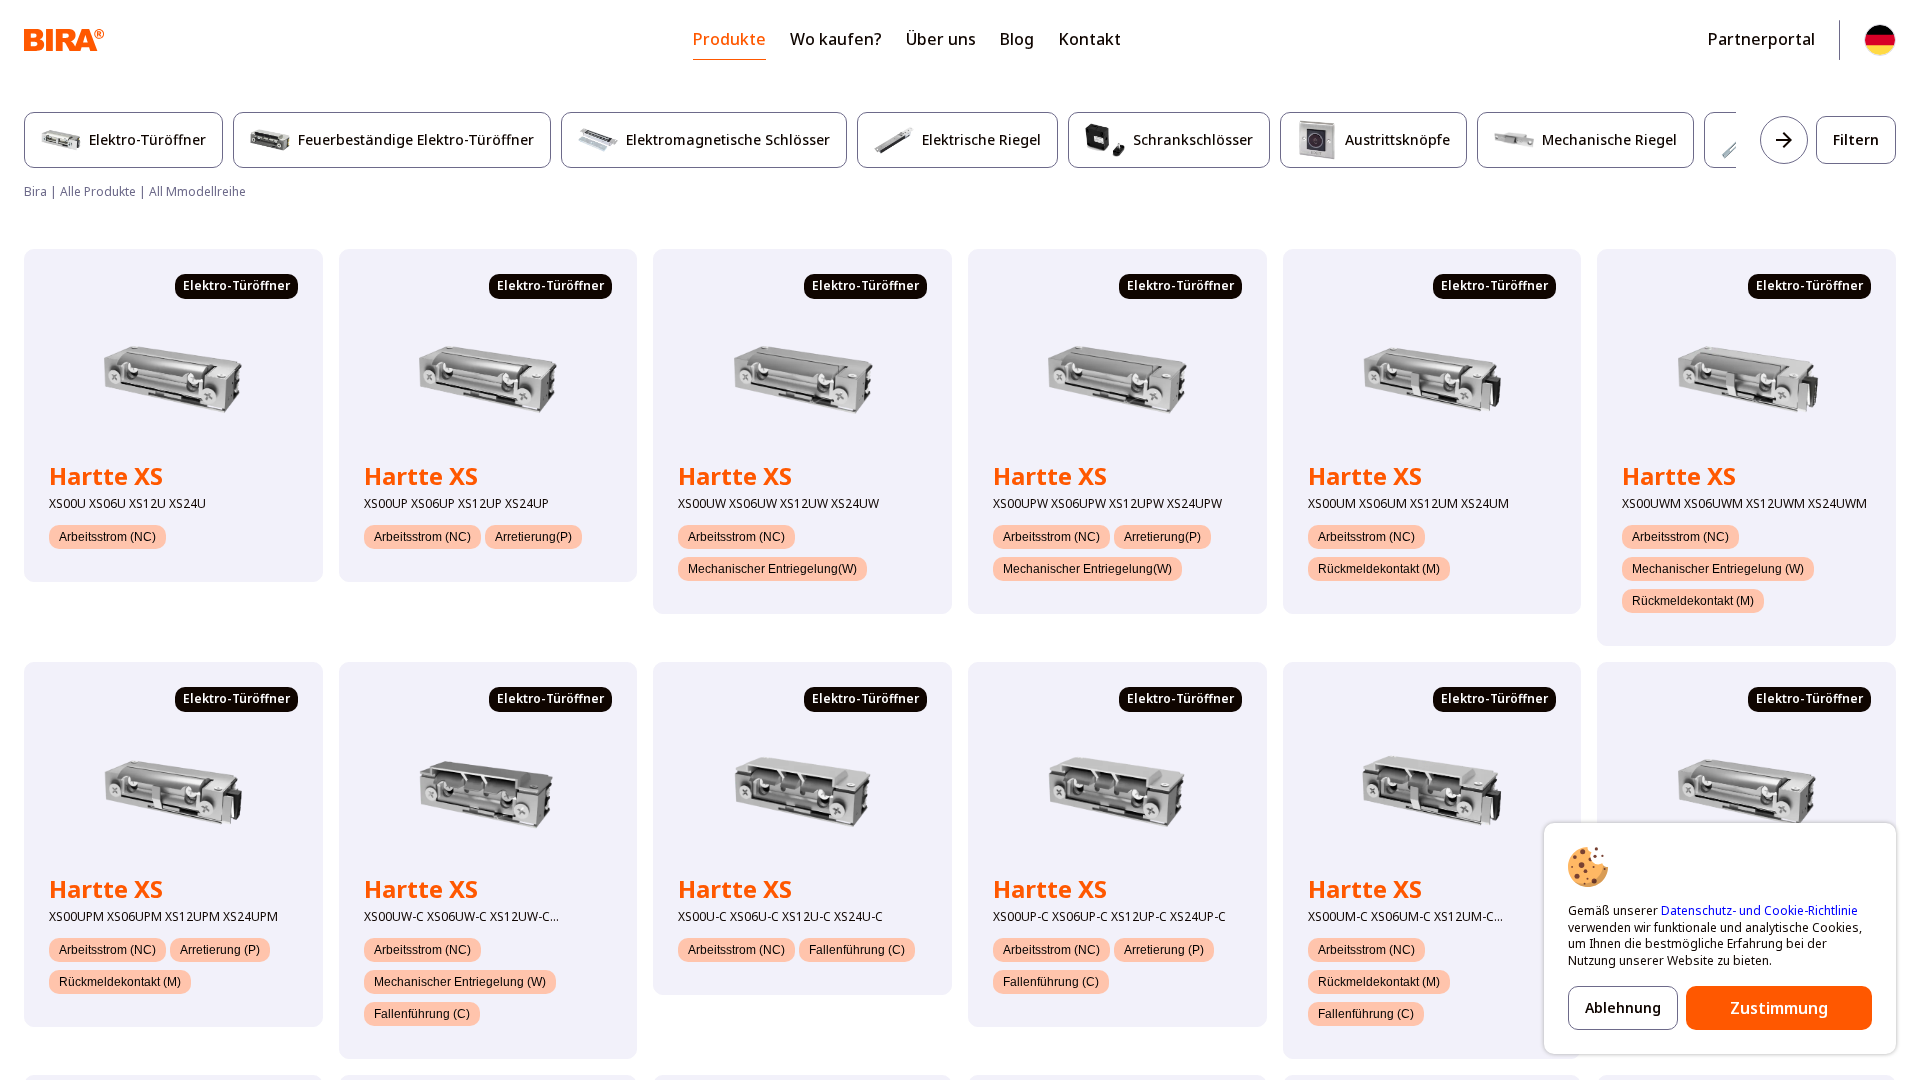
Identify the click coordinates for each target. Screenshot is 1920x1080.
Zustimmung (1779, 1008)
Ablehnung (1623, 1007)
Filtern (1856, 139)
